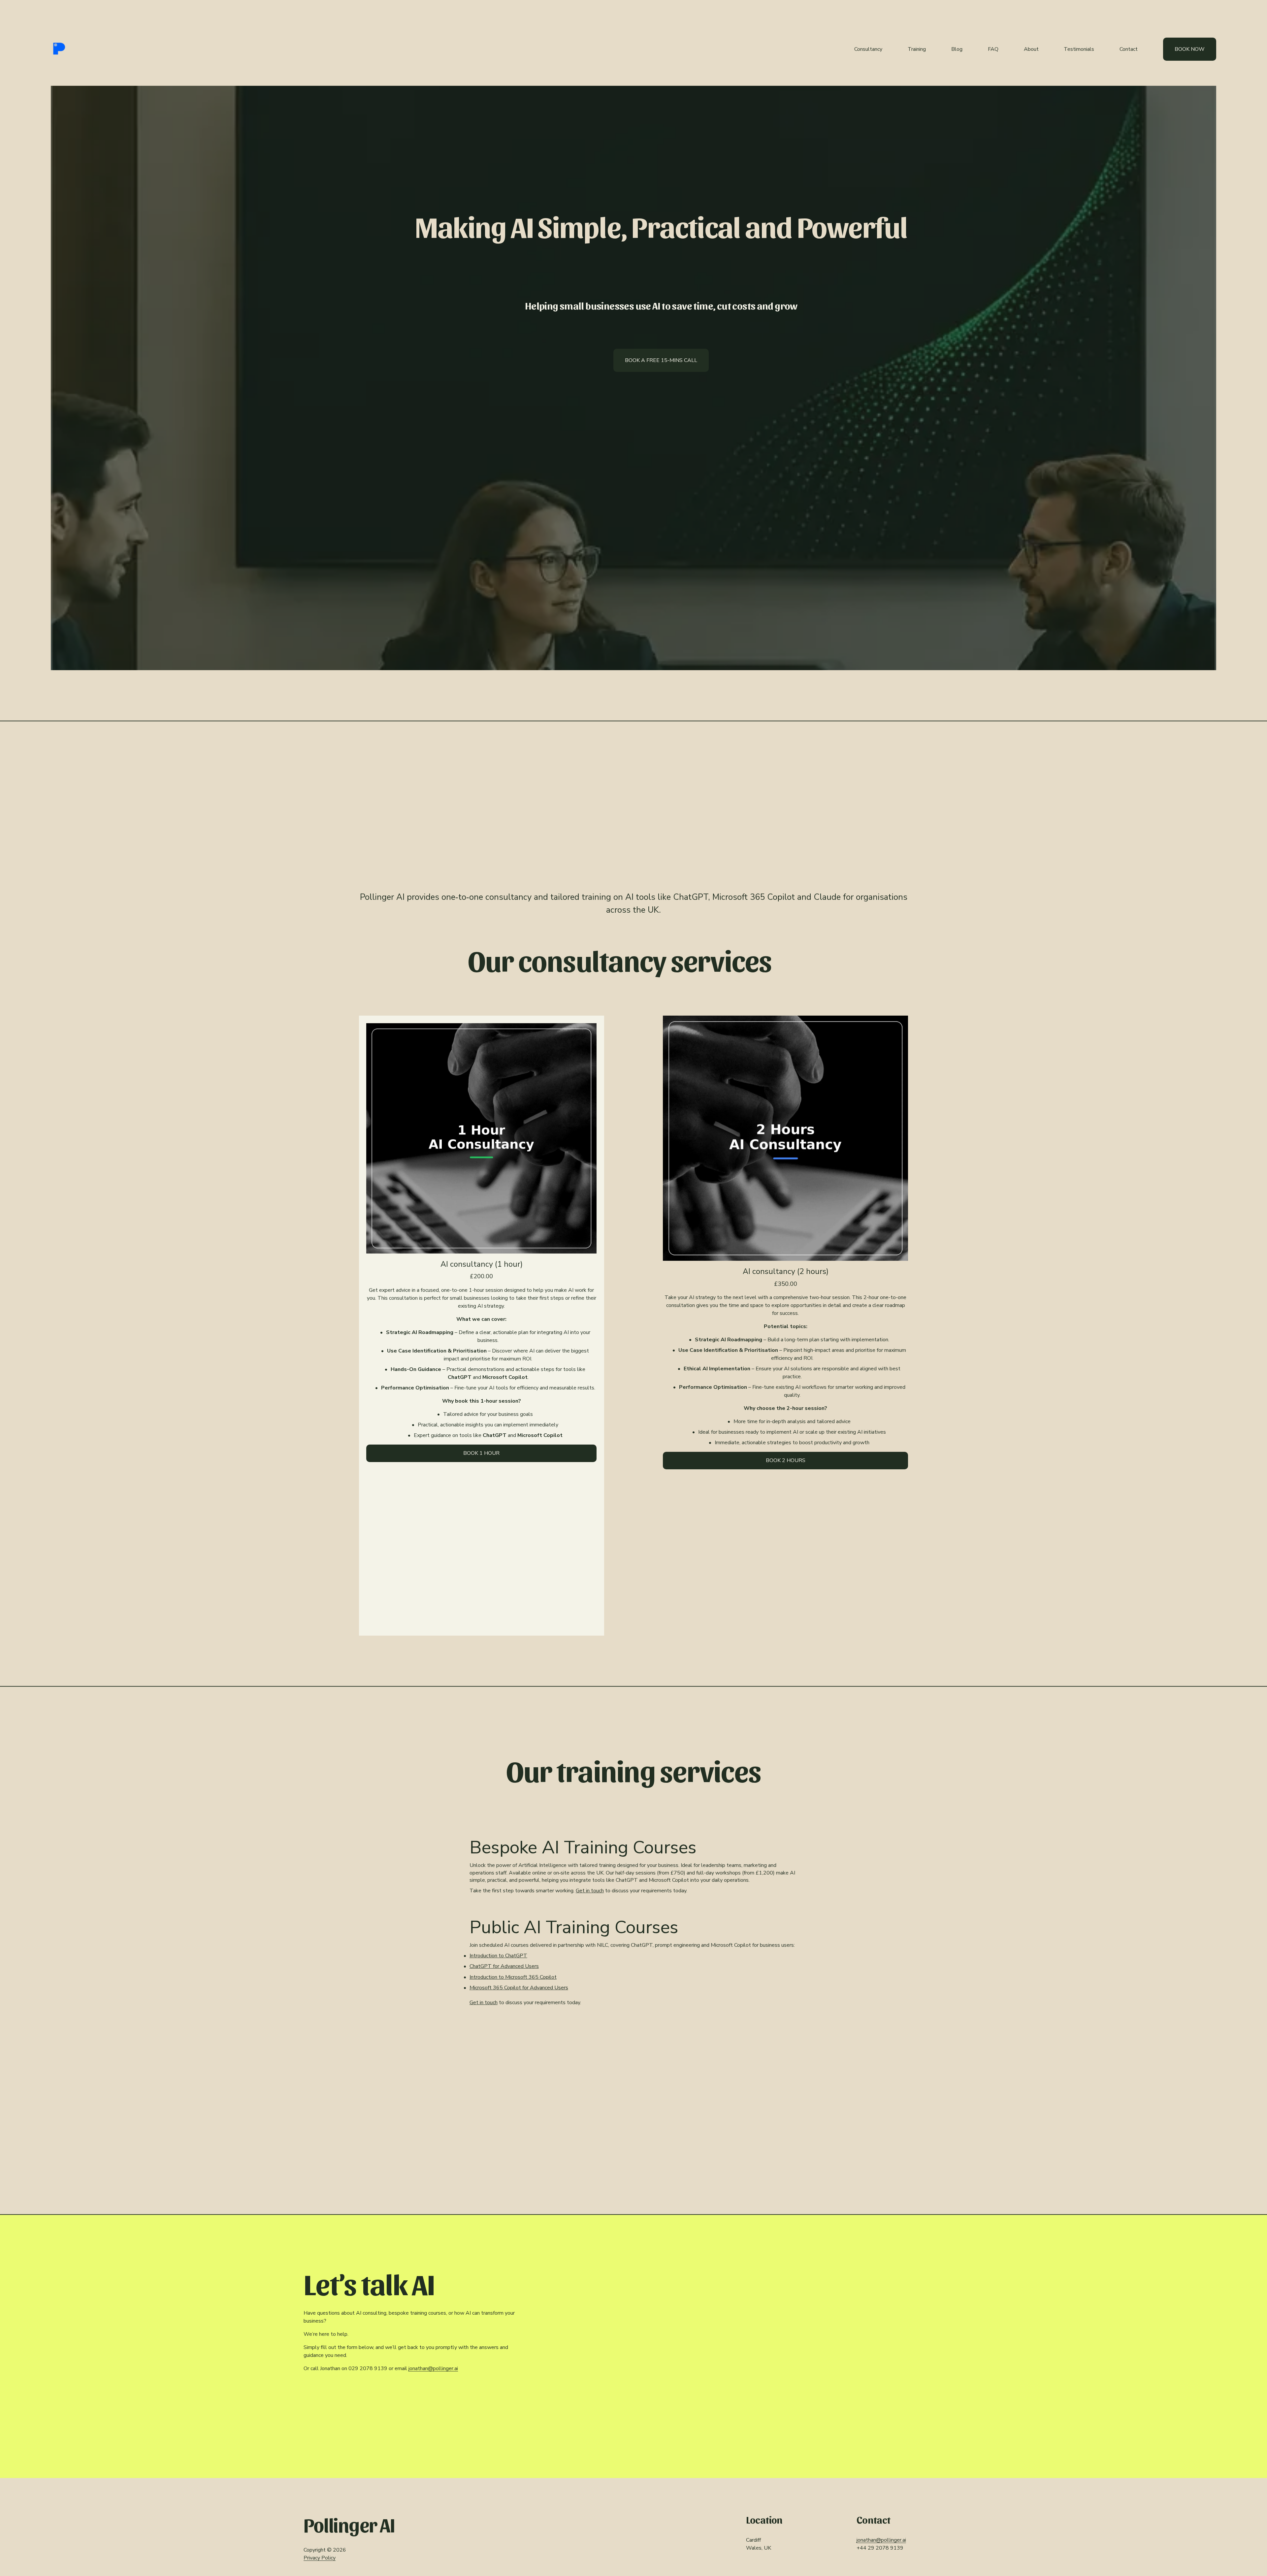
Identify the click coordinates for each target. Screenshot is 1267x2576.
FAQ (993, 49)
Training (917, 49)
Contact (1129, 49)
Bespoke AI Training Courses (583, 1847)
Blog (957, 49)
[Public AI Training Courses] (632, 1909)
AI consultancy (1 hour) (482, 1264)
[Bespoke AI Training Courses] (633, 1829)
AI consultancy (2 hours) (786, 1272)
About (1031, 49)
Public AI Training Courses (574, 1927)
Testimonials (1079, 49)
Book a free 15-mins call (661, 360)
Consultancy (868, 49)
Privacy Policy (320, 2558)
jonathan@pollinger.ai (433, 2368)
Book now (1190, 49)
